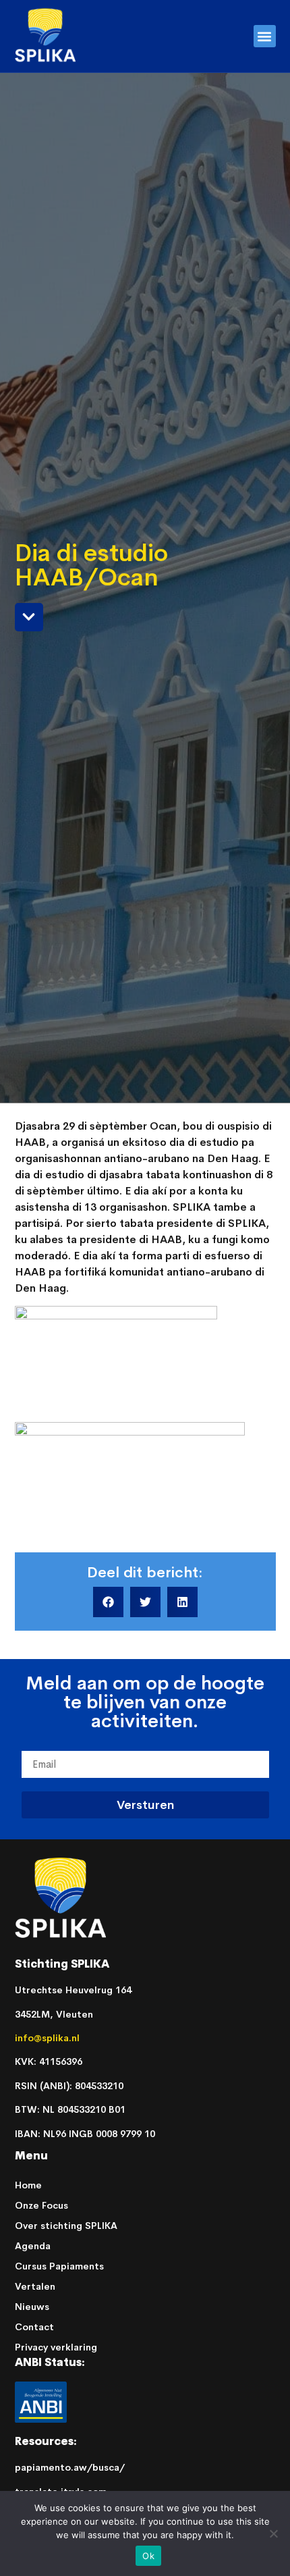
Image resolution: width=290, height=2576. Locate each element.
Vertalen (35, 2286)
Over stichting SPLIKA (66, 2226)
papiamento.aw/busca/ (70, 2467)
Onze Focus (41, 2205)
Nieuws (32, 2307)
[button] (265, 36)
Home (28, 2185)
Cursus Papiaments (59, 2266)
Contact (34, 2327)
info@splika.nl (49, 2038)
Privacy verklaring (56, 2347)
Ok (148, 2556)
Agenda (33, 2246)
